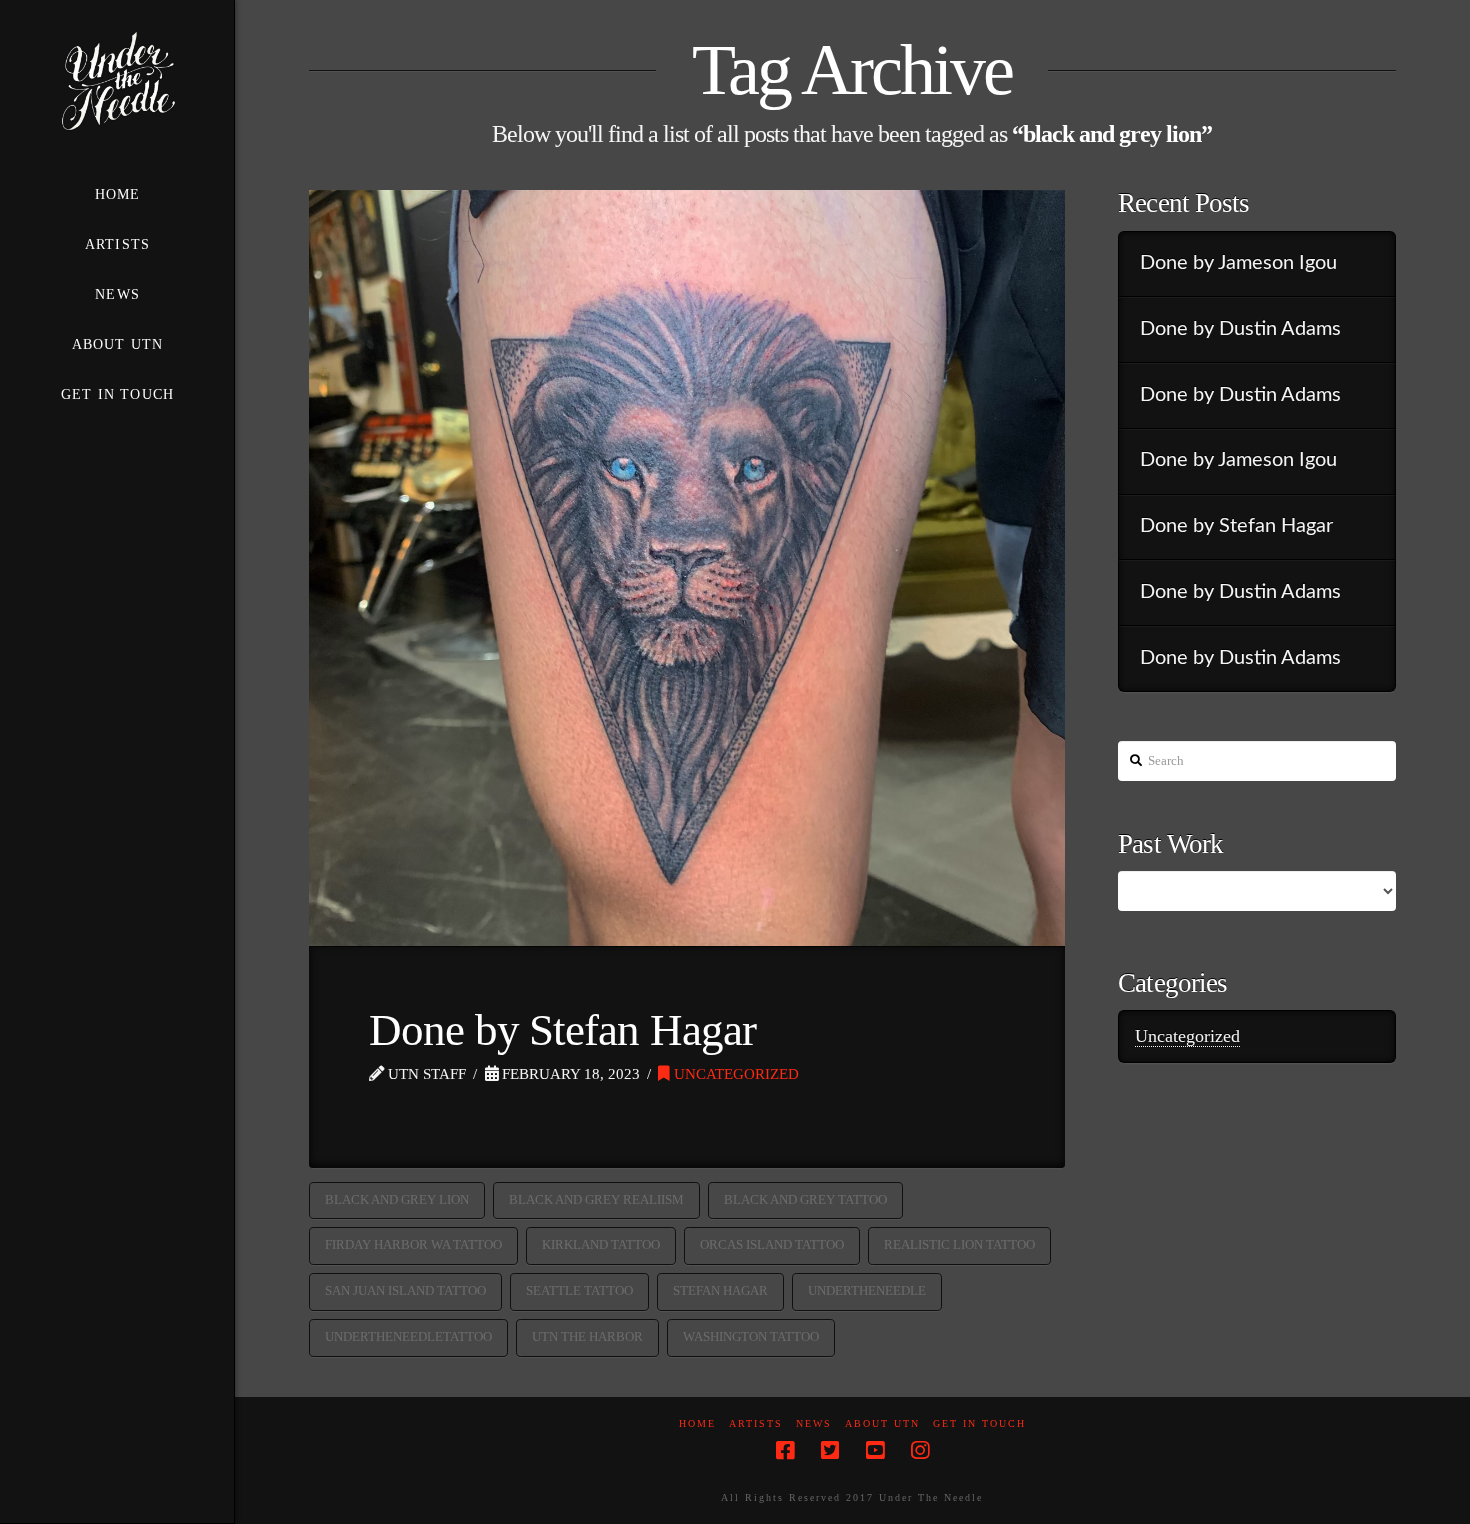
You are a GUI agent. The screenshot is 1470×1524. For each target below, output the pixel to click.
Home (697, 1423)
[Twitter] (830, 1450)
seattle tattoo (579, 1290)
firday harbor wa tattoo (413, 1244)
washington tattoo (751, 1336)
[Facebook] (785, 1450)
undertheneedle (867, 1290)
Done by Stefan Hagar (562, 1030)
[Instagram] (920, 1450)
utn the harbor (587, 1336)
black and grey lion (397, 1199)
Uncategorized (734, 1073)
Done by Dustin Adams (1240, 329)
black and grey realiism (596, 1199)
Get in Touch (979, 1423)
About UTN (882, 1423)
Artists (756, 1423)
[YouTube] (875, 1450)
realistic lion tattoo (959, 1244)
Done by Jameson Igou (1238, 263)
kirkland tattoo (601, 1244)
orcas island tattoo (772, 1244)
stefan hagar (720, 1290)
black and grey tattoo (805, 1199)
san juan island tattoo (405, 1290)
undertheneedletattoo (408, 1336)
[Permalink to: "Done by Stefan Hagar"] (687, 568)
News (814, 1423)
